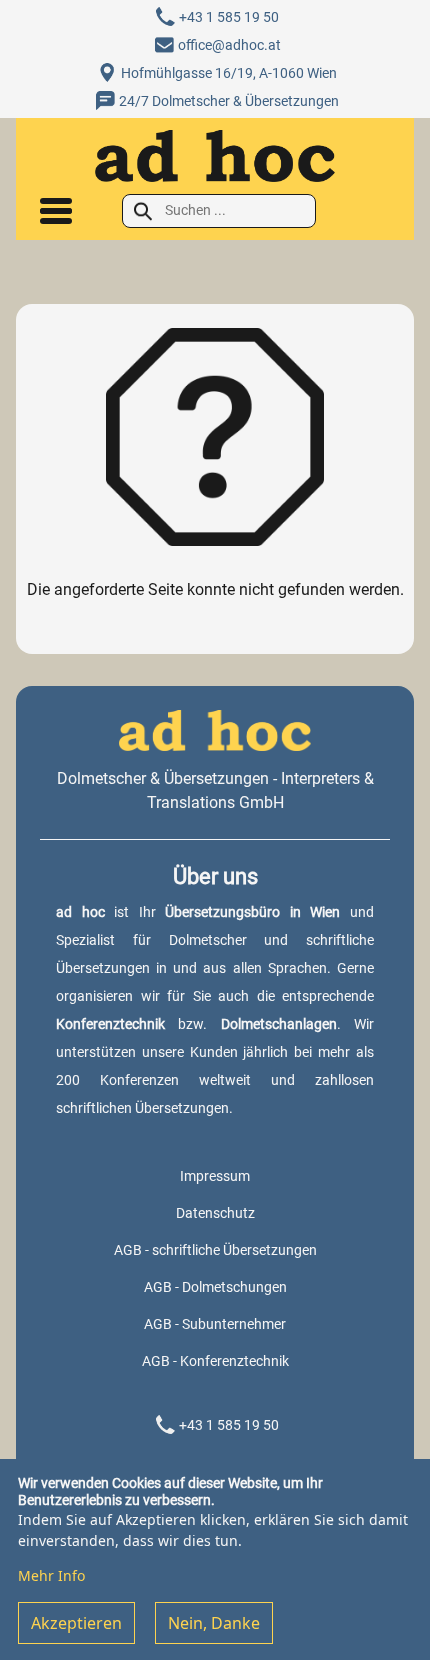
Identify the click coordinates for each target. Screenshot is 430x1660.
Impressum (215, 1176)
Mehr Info (51, 1575)
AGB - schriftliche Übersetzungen (215, 1250)
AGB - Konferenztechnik (215, 1361)
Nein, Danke (214, 1623)
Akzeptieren (76, 1623)
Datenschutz (215, 1213)
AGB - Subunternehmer (215, 1324)
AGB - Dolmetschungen (215, 1287)
